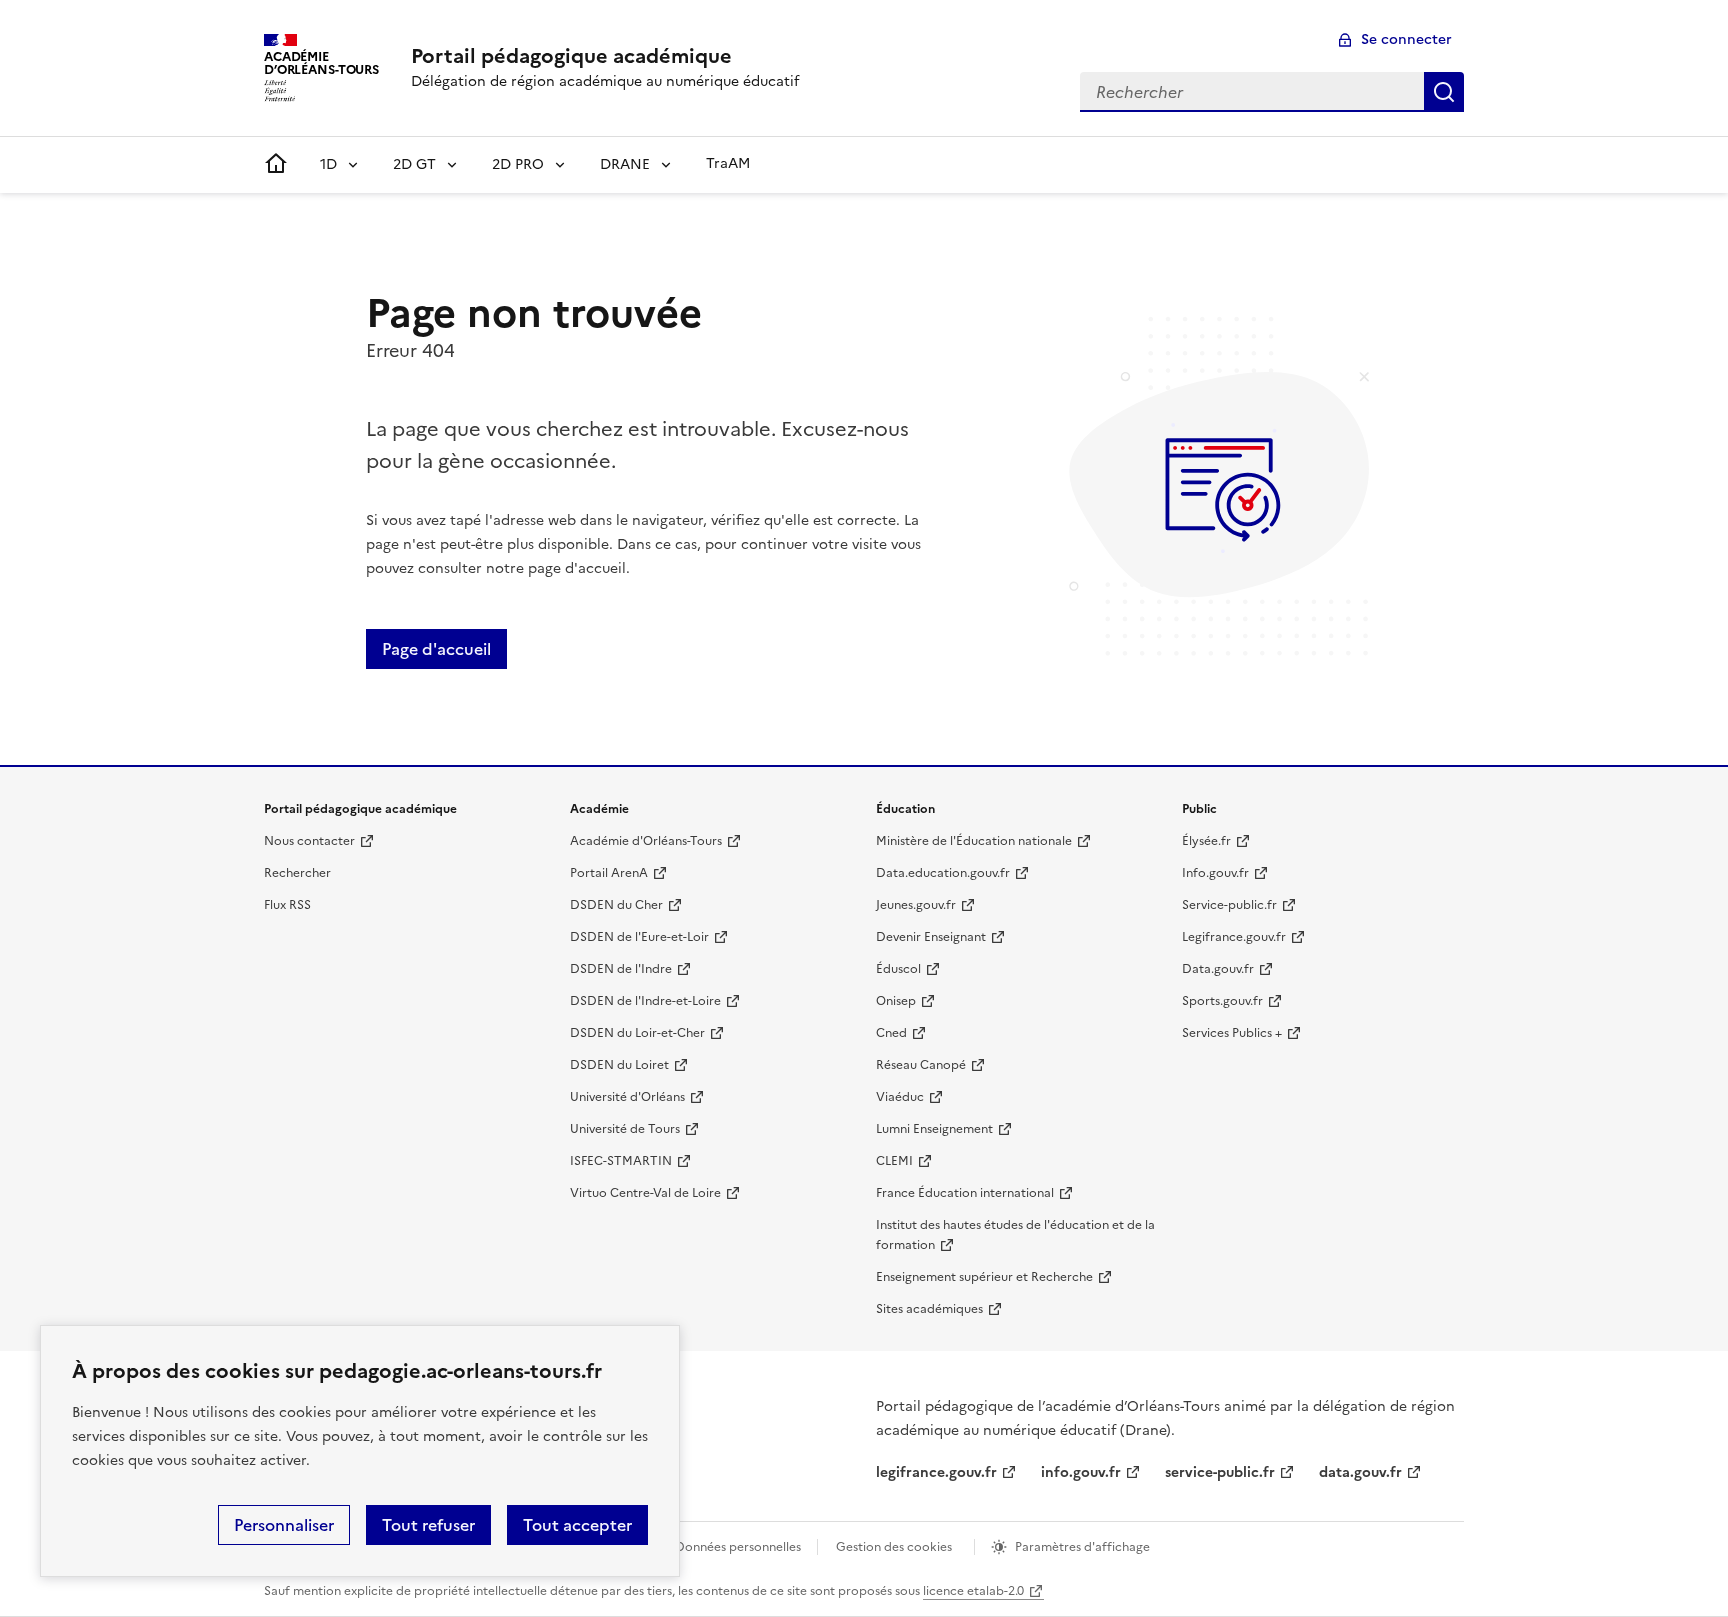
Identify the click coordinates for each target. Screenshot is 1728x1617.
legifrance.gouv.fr (936, 1472)
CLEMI (894, 1161)
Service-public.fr (1229, 905)
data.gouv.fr (1360, 1472)
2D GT (414, 164)
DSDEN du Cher (616, 905)
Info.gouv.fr (1215, 873)
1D (328, 164)
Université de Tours (625, 1129)
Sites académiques (929, 1309)
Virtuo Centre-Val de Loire (645, 1193)
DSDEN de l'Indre (621, 969)
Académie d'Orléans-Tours (646, 841)
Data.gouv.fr (1218, 969)
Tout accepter (577, 1525)
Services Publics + (1232, 1033)
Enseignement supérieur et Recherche (984, 1277)
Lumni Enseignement (934, 1129)
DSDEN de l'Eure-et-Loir (639, 937)
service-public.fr (1220, 1472)
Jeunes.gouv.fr (916, 905)
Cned (891, 1033)
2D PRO (518, 164)
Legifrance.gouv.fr (1234, 937)
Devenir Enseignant (931, 937)
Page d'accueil (436, 649)
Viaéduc (900, 1097)
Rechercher (1444, 92)
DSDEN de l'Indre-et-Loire (645, 1001)
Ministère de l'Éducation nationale (974, 841)
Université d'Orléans (627, 1097)
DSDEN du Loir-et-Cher (637, 1033)
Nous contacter (309, 841)
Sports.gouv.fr (1222, 1001)
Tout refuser (428, 1525)
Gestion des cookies (894, 1547)
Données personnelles (738, 1547)
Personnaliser (284, 1525)
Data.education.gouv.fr (943, 873)
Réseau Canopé (921, 1065)
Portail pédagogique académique (571, 56)
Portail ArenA (609, 873)
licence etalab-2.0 (973, 1591)
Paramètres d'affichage (1082, 1547)
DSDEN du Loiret (619, 1065)
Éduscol (898, 969)
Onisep (896, 1001)
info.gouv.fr (1081, 1472)
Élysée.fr (1206, 841)
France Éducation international (965, 1193)
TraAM (728, 163)
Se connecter (1406, 39)
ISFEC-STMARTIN (621, 1161)
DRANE (625, 164)
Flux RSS (287, 905)
